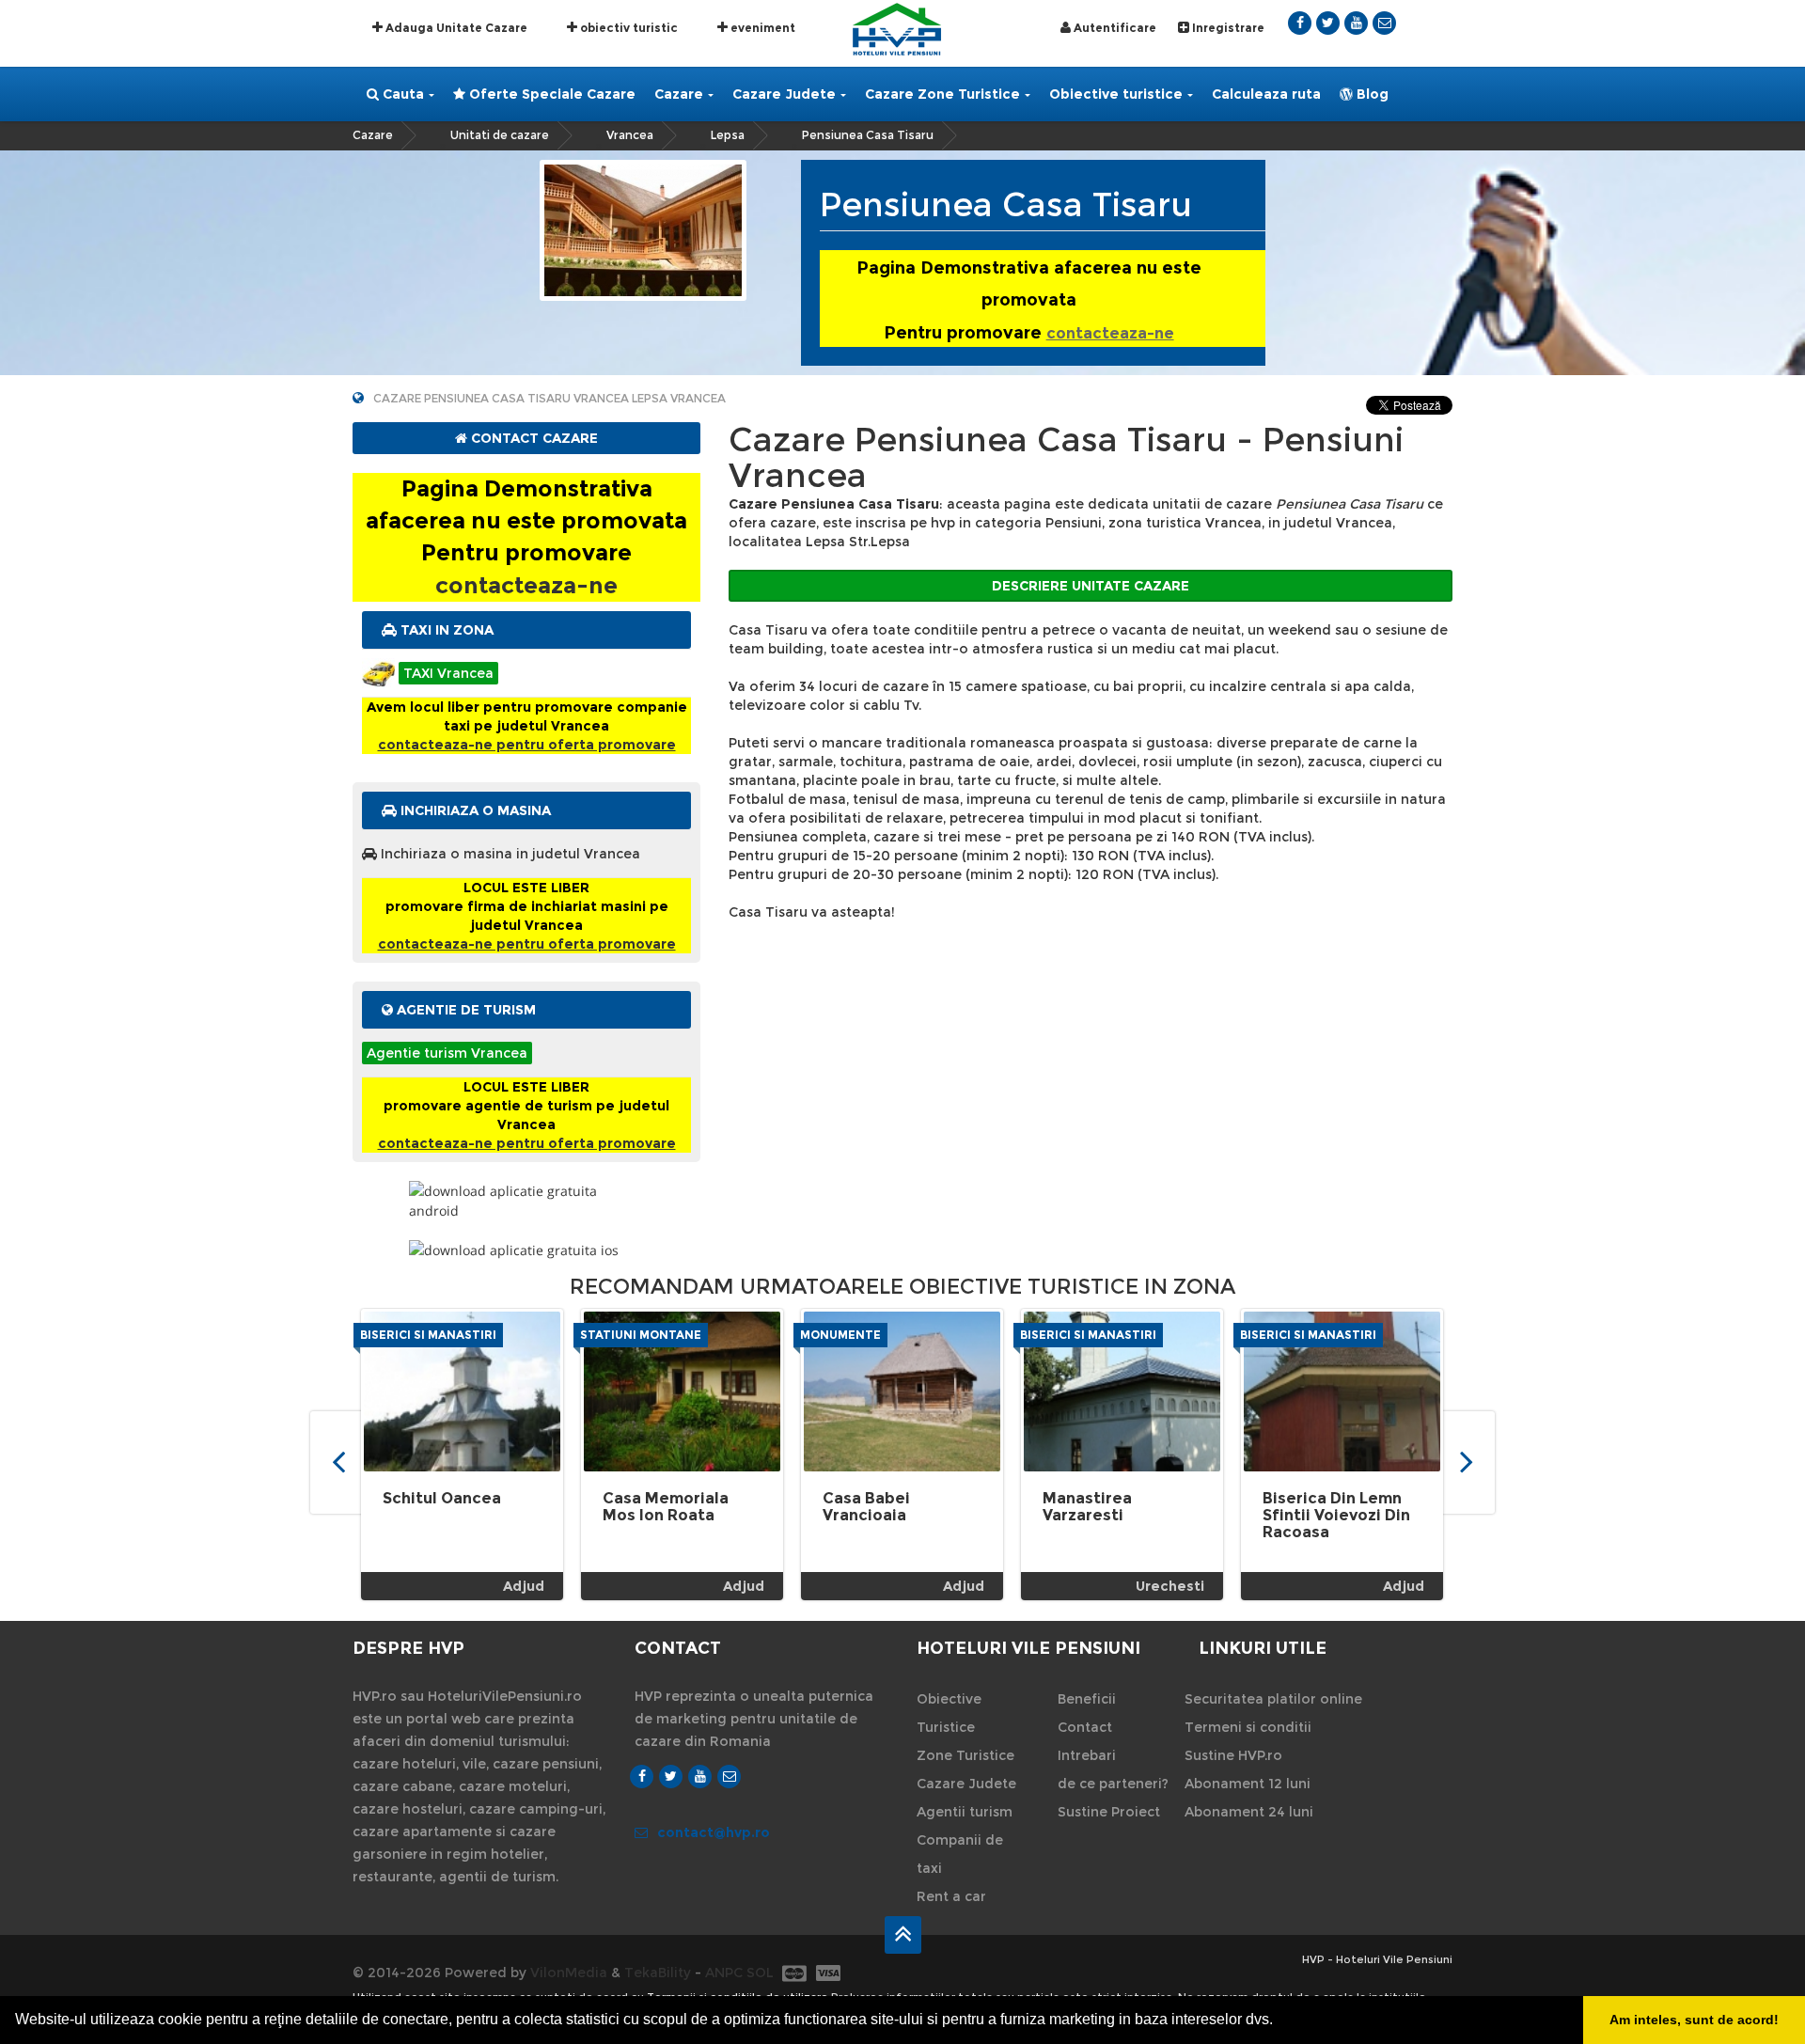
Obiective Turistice (949, 1713)
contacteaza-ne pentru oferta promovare (527, 745)
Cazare (679, 94)
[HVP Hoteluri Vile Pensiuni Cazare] (897, 28)
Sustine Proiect (1109, 1812)
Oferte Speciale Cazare (550, 94)
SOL (760, 1973)
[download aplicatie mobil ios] (526, 1250)
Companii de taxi (960, 1854)
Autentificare (1114, 28)
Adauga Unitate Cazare (455, 28)
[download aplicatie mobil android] (526, 1201)
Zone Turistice (965, 1755)
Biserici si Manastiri (428, 1335)
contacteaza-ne (1110, 333)
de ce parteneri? (1113, 1784)
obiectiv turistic (628, 28)
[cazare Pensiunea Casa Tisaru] (643, 229)
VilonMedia (569, 1973)
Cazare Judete (784, 94)
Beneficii (1087, 1699)
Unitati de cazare (500, 135)
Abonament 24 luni (1249, 1812)
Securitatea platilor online (1273, 1699)
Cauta (401, 94)
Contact (1085, 1727)
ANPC (724, 1973)
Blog (1371, 94)
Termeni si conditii (1248, 1727)
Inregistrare (1227, 28)
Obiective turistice (1116, 94)
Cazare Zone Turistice (942, 94)
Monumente (840, 1335)
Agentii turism (965, 1812)
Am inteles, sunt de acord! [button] (1694, 2020)
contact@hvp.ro (714, 1832)
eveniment (761, 28)
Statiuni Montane (641, 1335)
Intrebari (1087, 1755)
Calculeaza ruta (1266, 94)
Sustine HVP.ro (1233, 1755)
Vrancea (630, 135)
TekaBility (658, 1973)
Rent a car (951, 1896)
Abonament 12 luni (1248, 1784)
